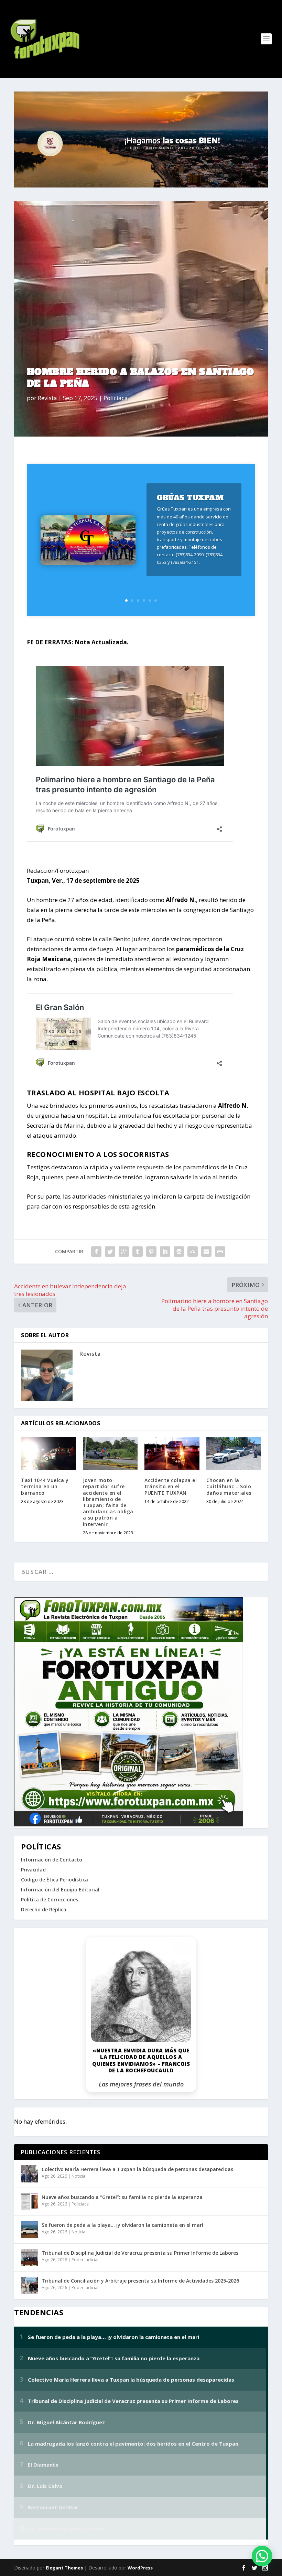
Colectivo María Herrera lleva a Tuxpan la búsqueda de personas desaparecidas (137, 2169)
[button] (262, 2556)
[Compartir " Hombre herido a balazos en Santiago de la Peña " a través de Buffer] (179, 1252)
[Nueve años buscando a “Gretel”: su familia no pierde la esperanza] (30, 2202)
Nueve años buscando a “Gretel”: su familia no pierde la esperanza (122, 2197)
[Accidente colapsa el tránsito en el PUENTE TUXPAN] (172, 1454)
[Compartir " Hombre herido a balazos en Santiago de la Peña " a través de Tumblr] (138, 1252)
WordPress (140, 2568)
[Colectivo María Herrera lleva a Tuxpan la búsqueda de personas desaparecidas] (30, 2174)
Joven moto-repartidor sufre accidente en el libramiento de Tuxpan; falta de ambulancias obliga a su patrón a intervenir (108, 1502)
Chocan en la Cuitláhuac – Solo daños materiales (229, 1486)
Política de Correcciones (50, 1899)
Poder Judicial (85, 2260)
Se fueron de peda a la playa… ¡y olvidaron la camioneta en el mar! (122, 2225)
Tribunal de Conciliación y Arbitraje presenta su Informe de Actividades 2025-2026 (140, 2281)
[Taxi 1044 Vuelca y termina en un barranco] (48, 1454)
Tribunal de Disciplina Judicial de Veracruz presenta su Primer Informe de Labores (140, 2253)
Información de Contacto (52, 1860)
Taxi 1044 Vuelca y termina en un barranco (45, 1486)
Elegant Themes (64, 2568)
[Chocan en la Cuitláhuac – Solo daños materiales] (234, 1454)
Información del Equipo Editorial (60, 1890)
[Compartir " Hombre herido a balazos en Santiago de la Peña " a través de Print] (220, 1252)
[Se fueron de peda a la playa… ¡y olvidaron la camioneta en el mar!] (30, 2230)
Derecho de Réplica (44, 1909)
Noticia (78, 2176)
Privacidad (33, 1870)
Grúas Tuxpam (190, 498)
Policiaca (116, 398)
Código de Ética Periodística (55, 1880)
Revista (47, 398)
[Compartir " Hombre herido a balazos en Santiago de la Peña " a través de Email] (206, 1252)
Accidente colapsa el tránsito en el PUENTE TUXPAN (171, 1486)
